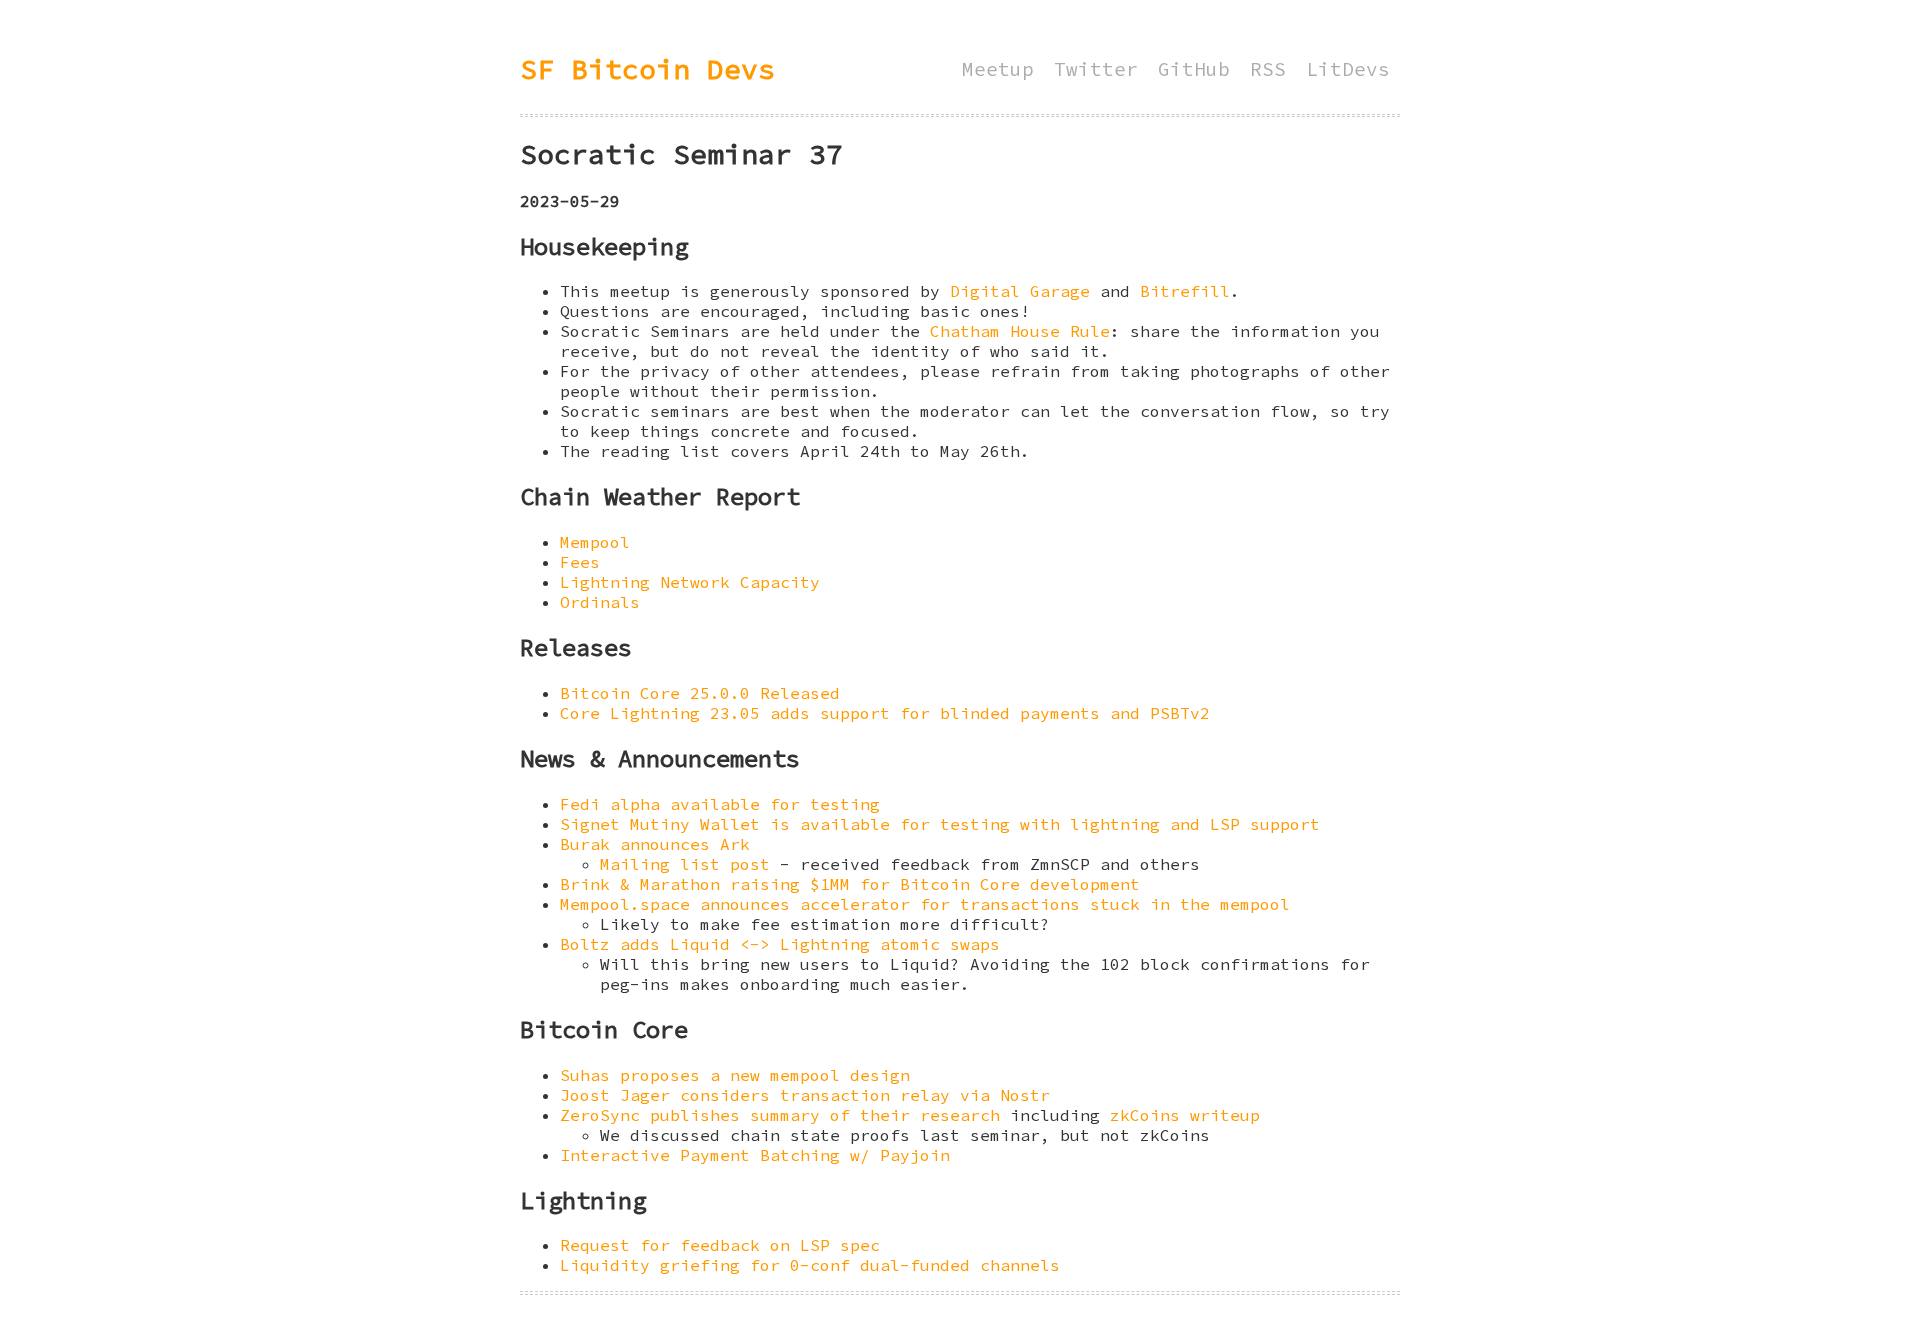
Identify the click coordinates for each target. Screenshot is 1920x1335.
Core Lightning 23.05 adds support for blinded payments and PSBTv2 (885, 713)
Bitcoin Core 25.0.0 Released (700, 693)
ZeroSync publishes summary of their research (780, 1115)
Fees (580, 562)
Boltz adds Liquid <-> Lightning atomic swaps (780, 944)
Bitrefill (1185, 291)
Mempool (595, 542)
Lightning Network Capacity (690, 582)
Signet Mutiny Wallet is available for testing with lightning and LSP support (940, 824)
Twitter (1096, 69)
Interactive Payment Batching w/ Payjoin (755, 1155)
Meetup (998, 69)
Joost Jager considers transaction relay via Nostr (805, 1095)
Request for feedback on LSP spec (720, 1245)
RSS (1268, 69)
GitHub (1194, 69)
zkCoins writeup (1185, 1115)
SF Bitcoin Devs (647, 69)
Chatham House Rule (1020, 331)
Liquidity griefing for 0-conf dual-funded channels (810, 1265)
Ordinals (600, 602)
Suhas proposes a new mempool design (735, 1075)
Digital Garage (1020, 291)
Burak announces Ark (655, 844)
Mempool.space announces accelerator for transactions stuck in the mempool (925, 904)
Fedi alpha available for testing (720, 804)
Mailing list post (685, 864)
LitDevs (1348, 69)
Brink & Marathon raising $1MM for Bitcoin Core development (850, 884)
